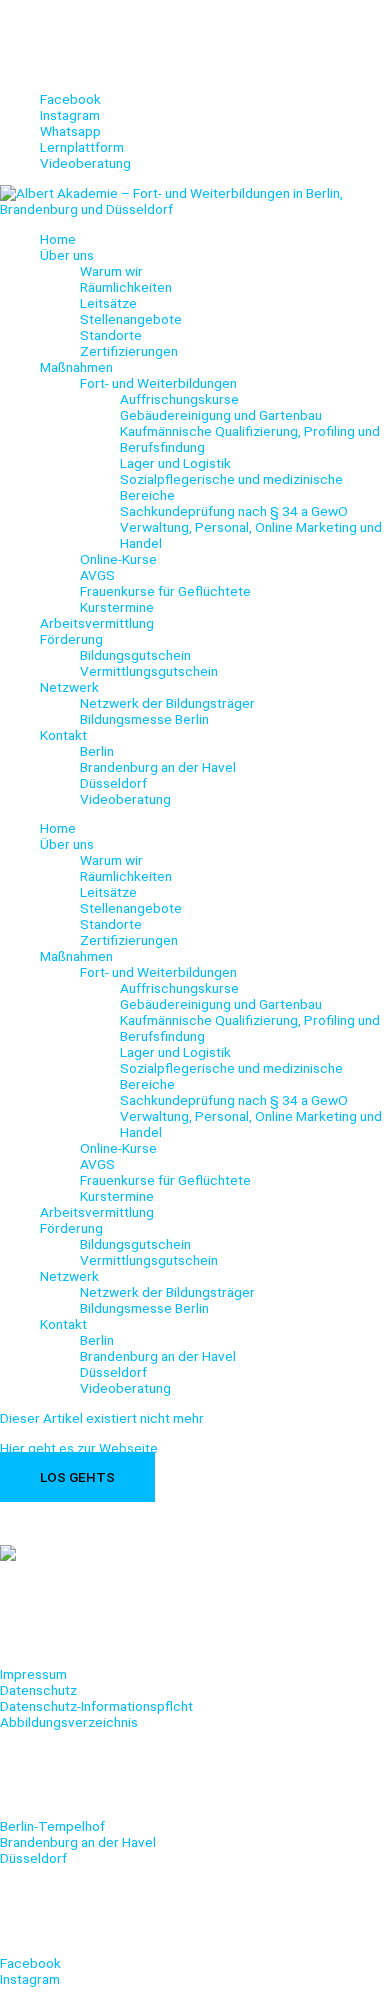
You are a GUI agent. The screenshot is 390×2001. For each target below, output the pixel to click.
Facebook (30, 1963)
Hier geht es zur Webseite (79, 1448)
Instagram (30, 1979)
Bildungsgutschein (135, 655)
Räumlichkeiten (126, 287)
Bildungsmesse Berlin (144, 719)
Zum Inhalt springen (59, 8)
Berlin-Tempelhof (52, 1826)
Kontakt (63, 735)
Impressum (33, 1674)
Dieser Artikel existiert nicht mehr (102, 1418)
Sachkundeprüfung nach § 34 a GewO (234, 511)
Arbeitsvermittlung (97, 623)
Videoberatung (125, 799)
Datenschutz (38, 1690)
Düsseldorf (113, 783)
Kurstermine (117, 607)
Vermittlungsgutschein (149, 671)
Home (58, 239)
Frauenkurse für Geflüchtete (165, 591)
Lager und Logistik (175, 463)
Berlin (97, 751)
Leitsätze (108, 303)
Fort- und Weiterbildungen (158, 383)
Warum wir (111, 271)
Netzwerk (69, 687)
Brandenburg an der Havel (158, 767)
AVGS (97, 575)
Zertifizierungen (129, 351)
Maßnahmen (76, 367)
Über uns (67, 255)
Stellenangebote (131, 319)
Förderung (71, 639)
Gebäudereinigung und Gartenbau (221, 415)
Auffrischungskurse (179, 399)
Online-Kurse (118, 559)
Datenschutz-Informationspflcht (96, 1706)
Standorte (111, 335)
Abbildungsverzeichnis (69, 1722)
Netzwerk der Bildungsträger (167, 703)
